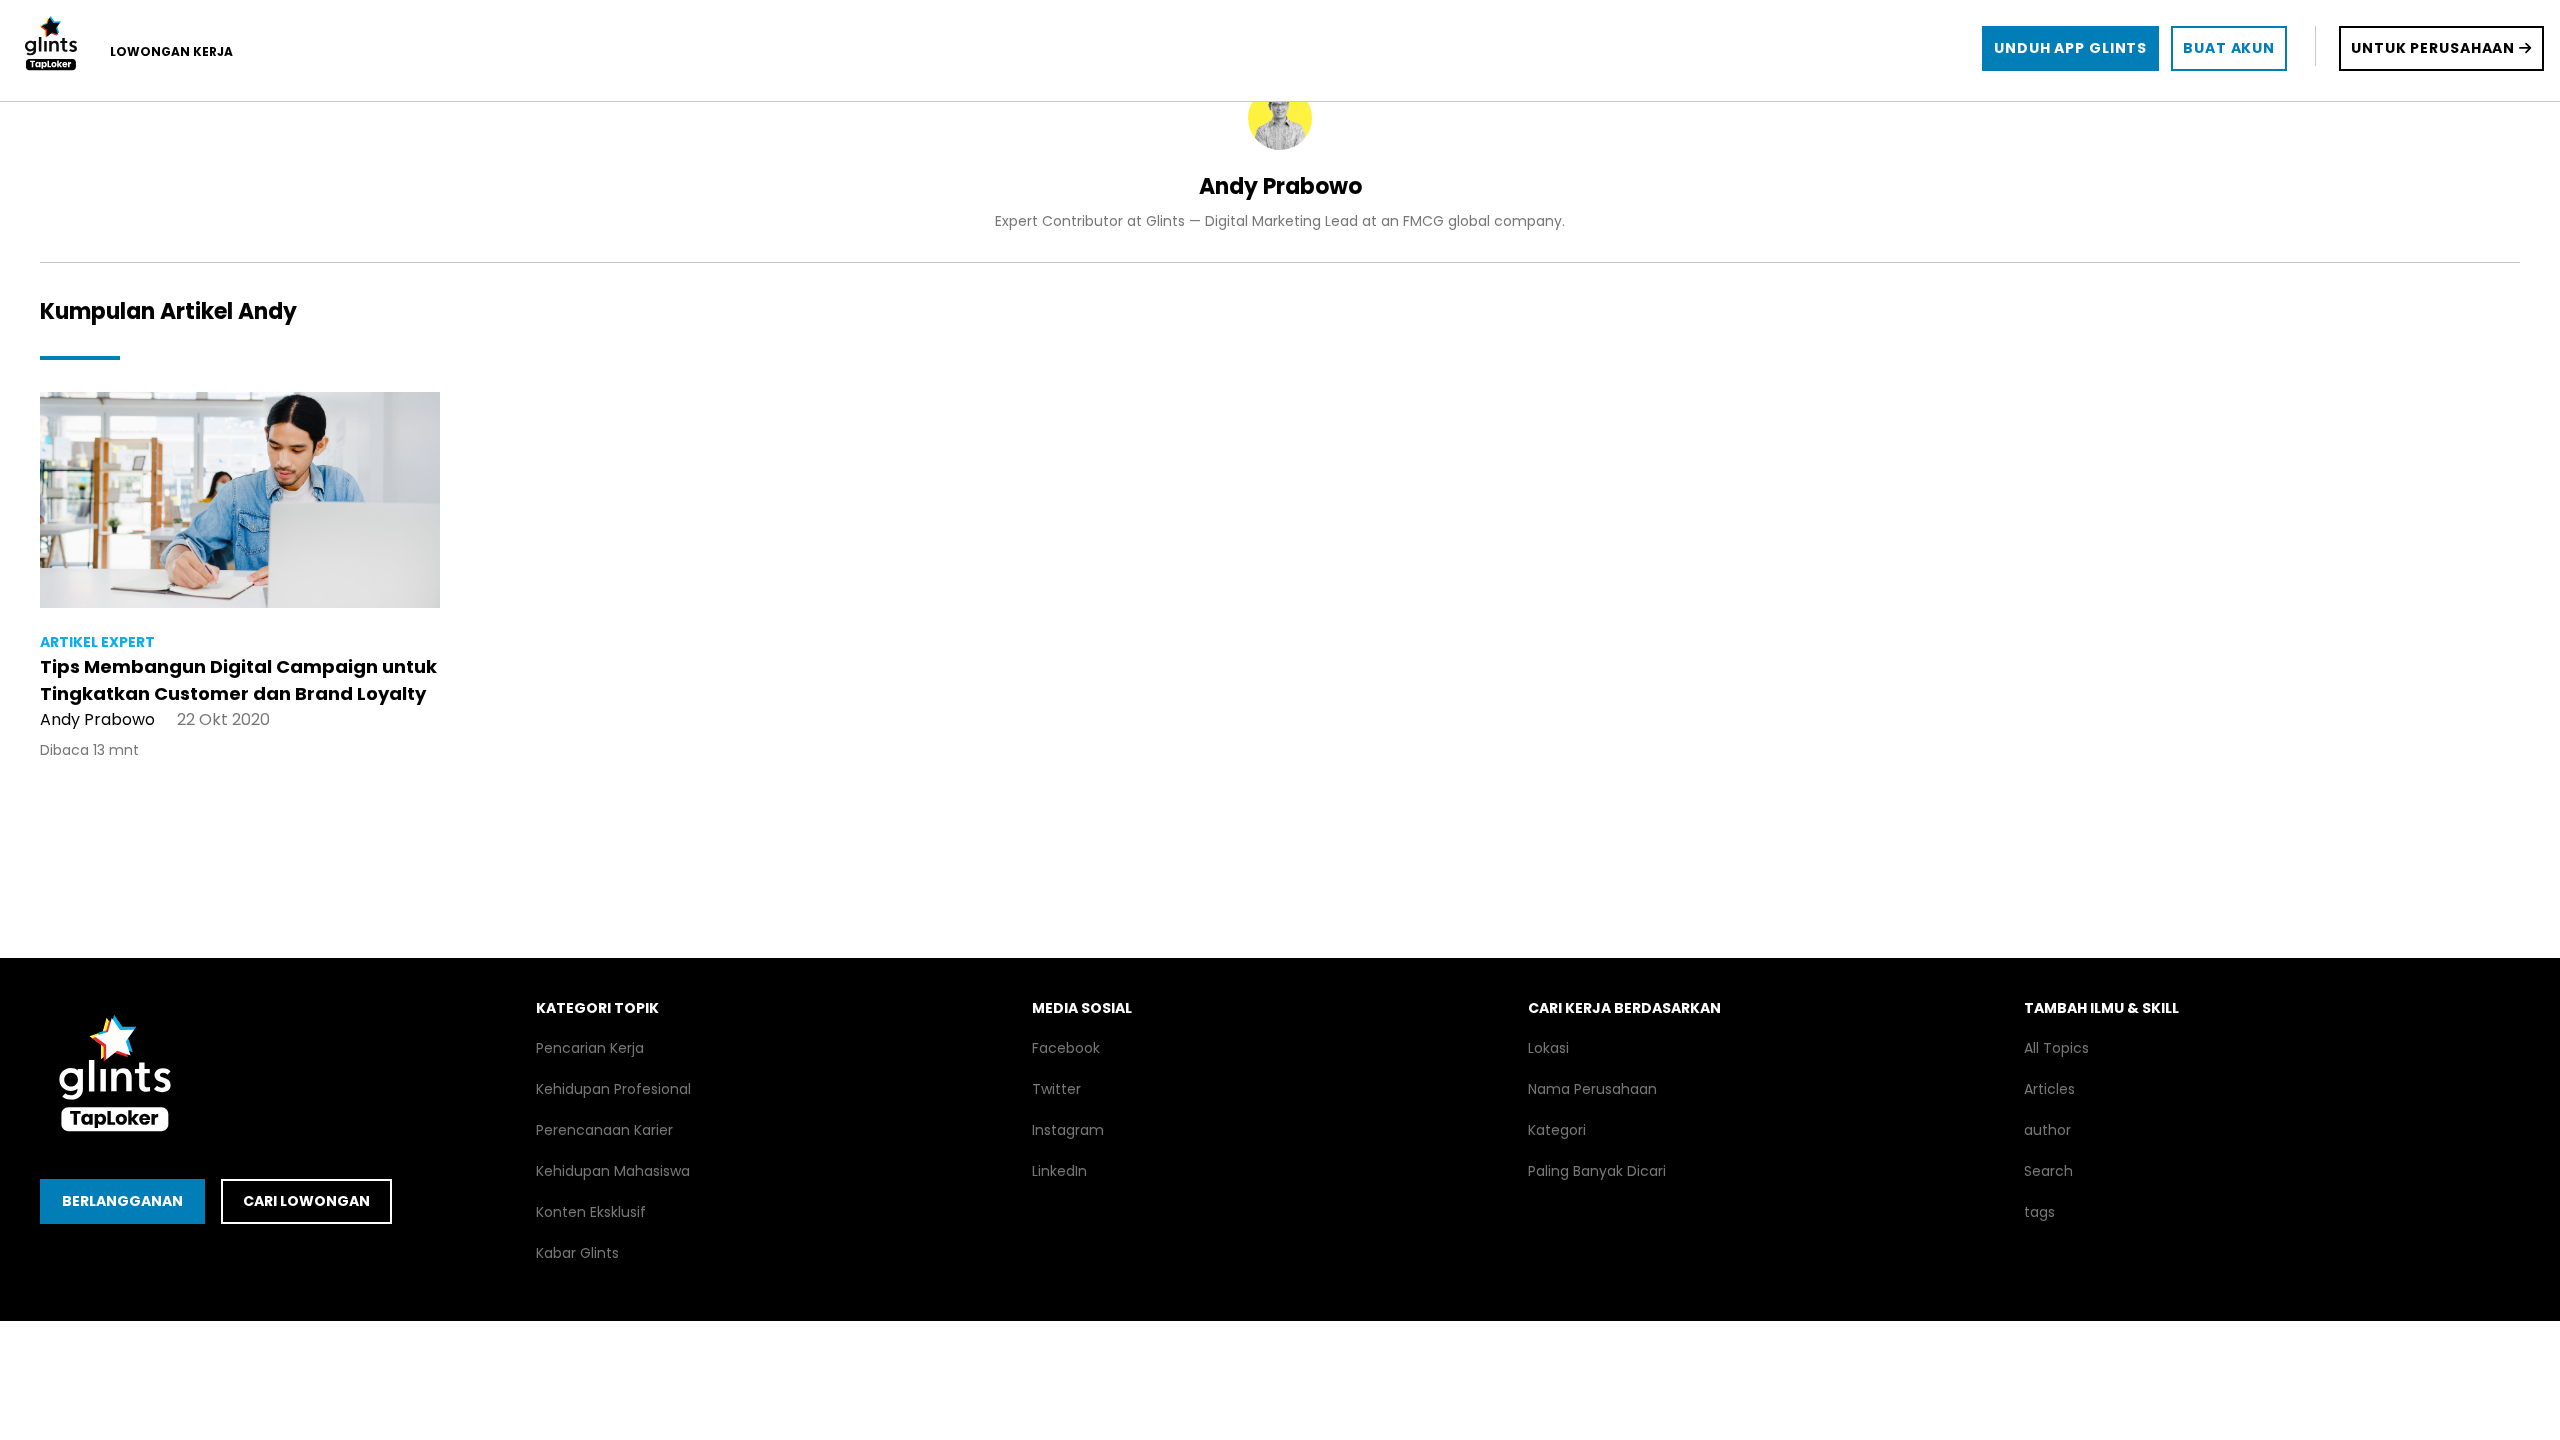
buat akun (2229, 48)
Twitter (1056, 1089)
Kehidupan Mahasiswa (613, 1171)
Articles (2049, 1089)
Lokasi (1548, 1048)
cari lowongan (306, 1201)
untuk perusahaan (2435, 48)
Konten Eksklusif (591, 1212)
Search (2048, 1171)
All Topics (2056, 1048)
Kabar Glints (577, 1253)
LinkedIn (1059, 1171)
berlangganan (122, 1201)
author (2047, 1130)
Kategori (1557, 1130)
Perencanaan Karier (604, 1130)
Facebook (1066, 1048)
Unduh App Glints (2070, 48)
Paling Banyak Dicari (1597, 1171)
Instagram (1068, 1130)
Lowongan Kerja (171, 51)
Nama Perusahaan (1592, 1089)
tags (2039, 1212)
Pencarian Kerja (590, 1048)
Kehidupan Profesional (613, 1089)
